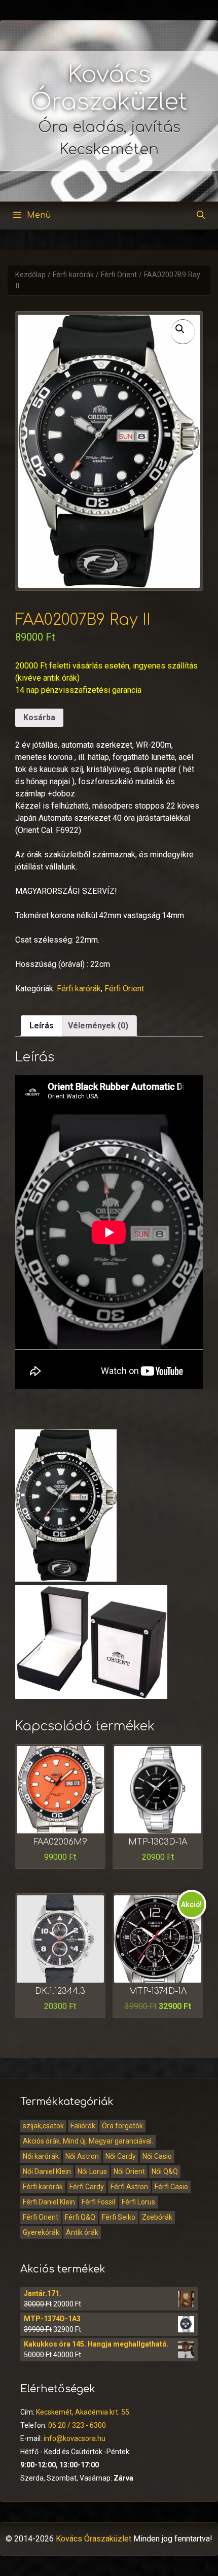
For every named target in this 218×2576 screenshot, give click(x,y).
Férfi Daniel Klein (49, 2202)
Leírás (42, 1026)
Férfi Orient (119, 275)
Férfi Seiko (119, 2217)
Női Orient (129, 2171)
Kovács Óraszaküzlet (94, 2539)
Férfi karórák (73, 275)
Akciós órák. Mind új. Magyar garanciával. (88, 2141)
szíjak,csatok (43, 2126)
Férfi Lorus (138, 2202)
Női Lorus (92, 2171)
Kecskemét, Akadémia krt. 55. (83, 2412)
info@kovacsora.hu (75, 2438)
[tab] (42, 1026)
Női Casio (157, 2156)
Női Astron (82, 2156)
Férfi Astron (129, 2187)
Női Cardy (121, 2156)
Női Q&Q (165, 2171)
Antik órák (82, 2232)
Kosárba (39, 717)
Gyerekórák (41, 2232)
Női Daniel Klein (47, 2171)
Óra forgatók (122, 2126)
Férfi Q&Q (80, 2217)
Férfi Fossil (98, 2202)
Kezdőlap (30, 275)
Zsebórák (157, 2217)
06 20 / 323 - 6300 (77, 2425)
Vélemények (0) (98, 1026)
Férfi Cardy (87, 2187)
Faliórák (83, 2126)
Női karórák (41, 2156)
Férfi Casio (171, 2187)
